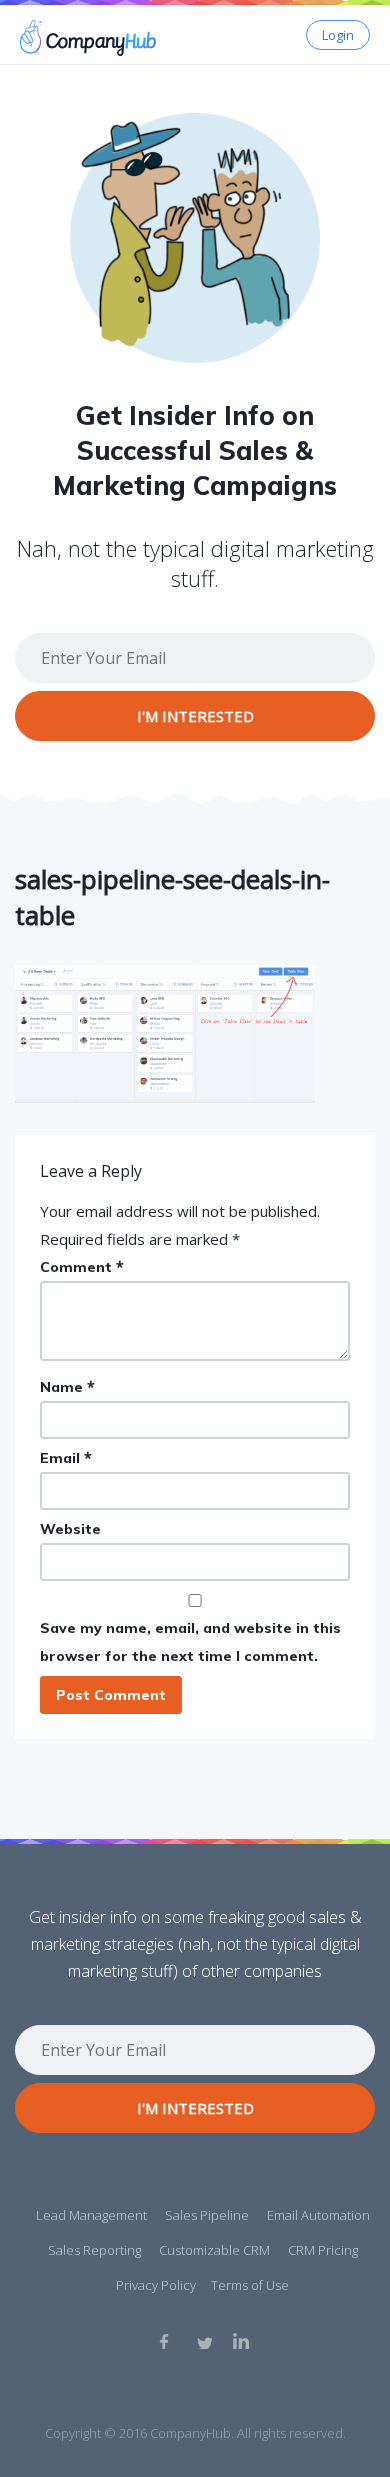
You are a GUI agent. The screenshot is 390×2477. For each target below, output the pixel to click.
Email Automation (318, 2215)
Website (70, 1529)
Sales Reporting (94, 2250)
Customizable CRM (214, 2250)
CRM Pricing (323, 2250)
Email (66, 1457)
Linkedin (241, 2341)
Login (338, 35)
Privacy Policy (156, 2285)
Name (67, 1386)
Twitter (204, 2341)
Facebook (167, 2341)
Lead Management (91, 2215)
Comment (82, 1266)
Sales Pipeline (207, 2215)
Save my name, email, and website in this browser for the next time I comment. (190, 1642)
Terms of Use (250, 2285)
